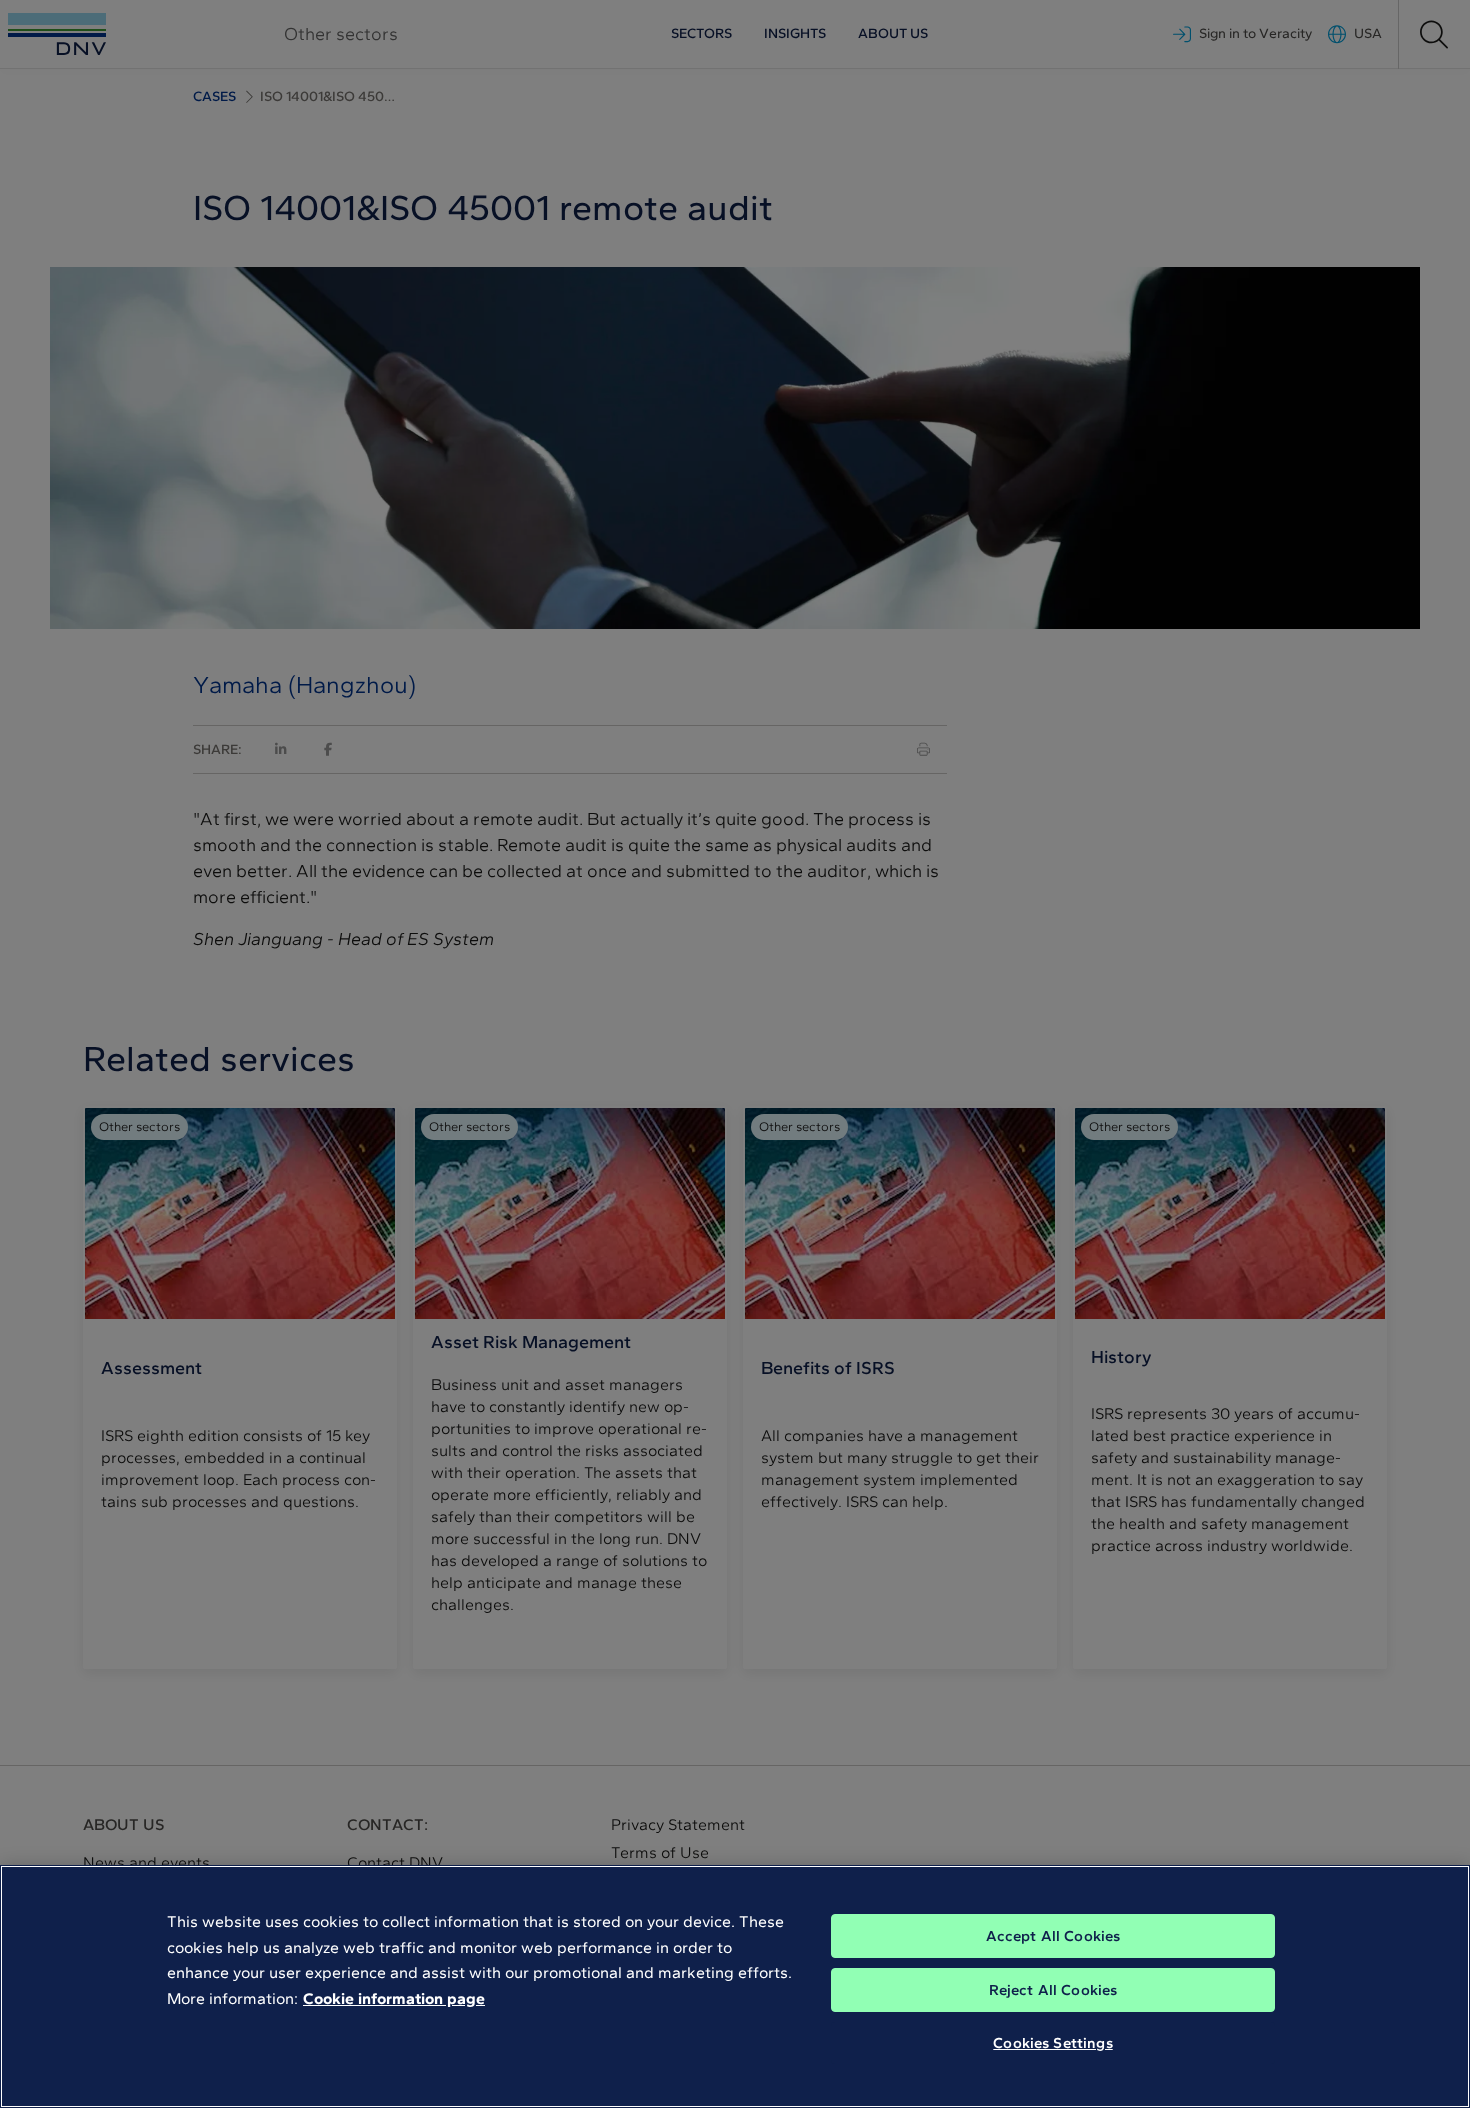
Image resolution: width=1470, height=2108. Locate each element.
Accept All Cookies (1053, 1936)
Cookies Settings (1052, 2043)
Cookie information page (394, 1998)
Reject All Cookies (1053, 1990)
